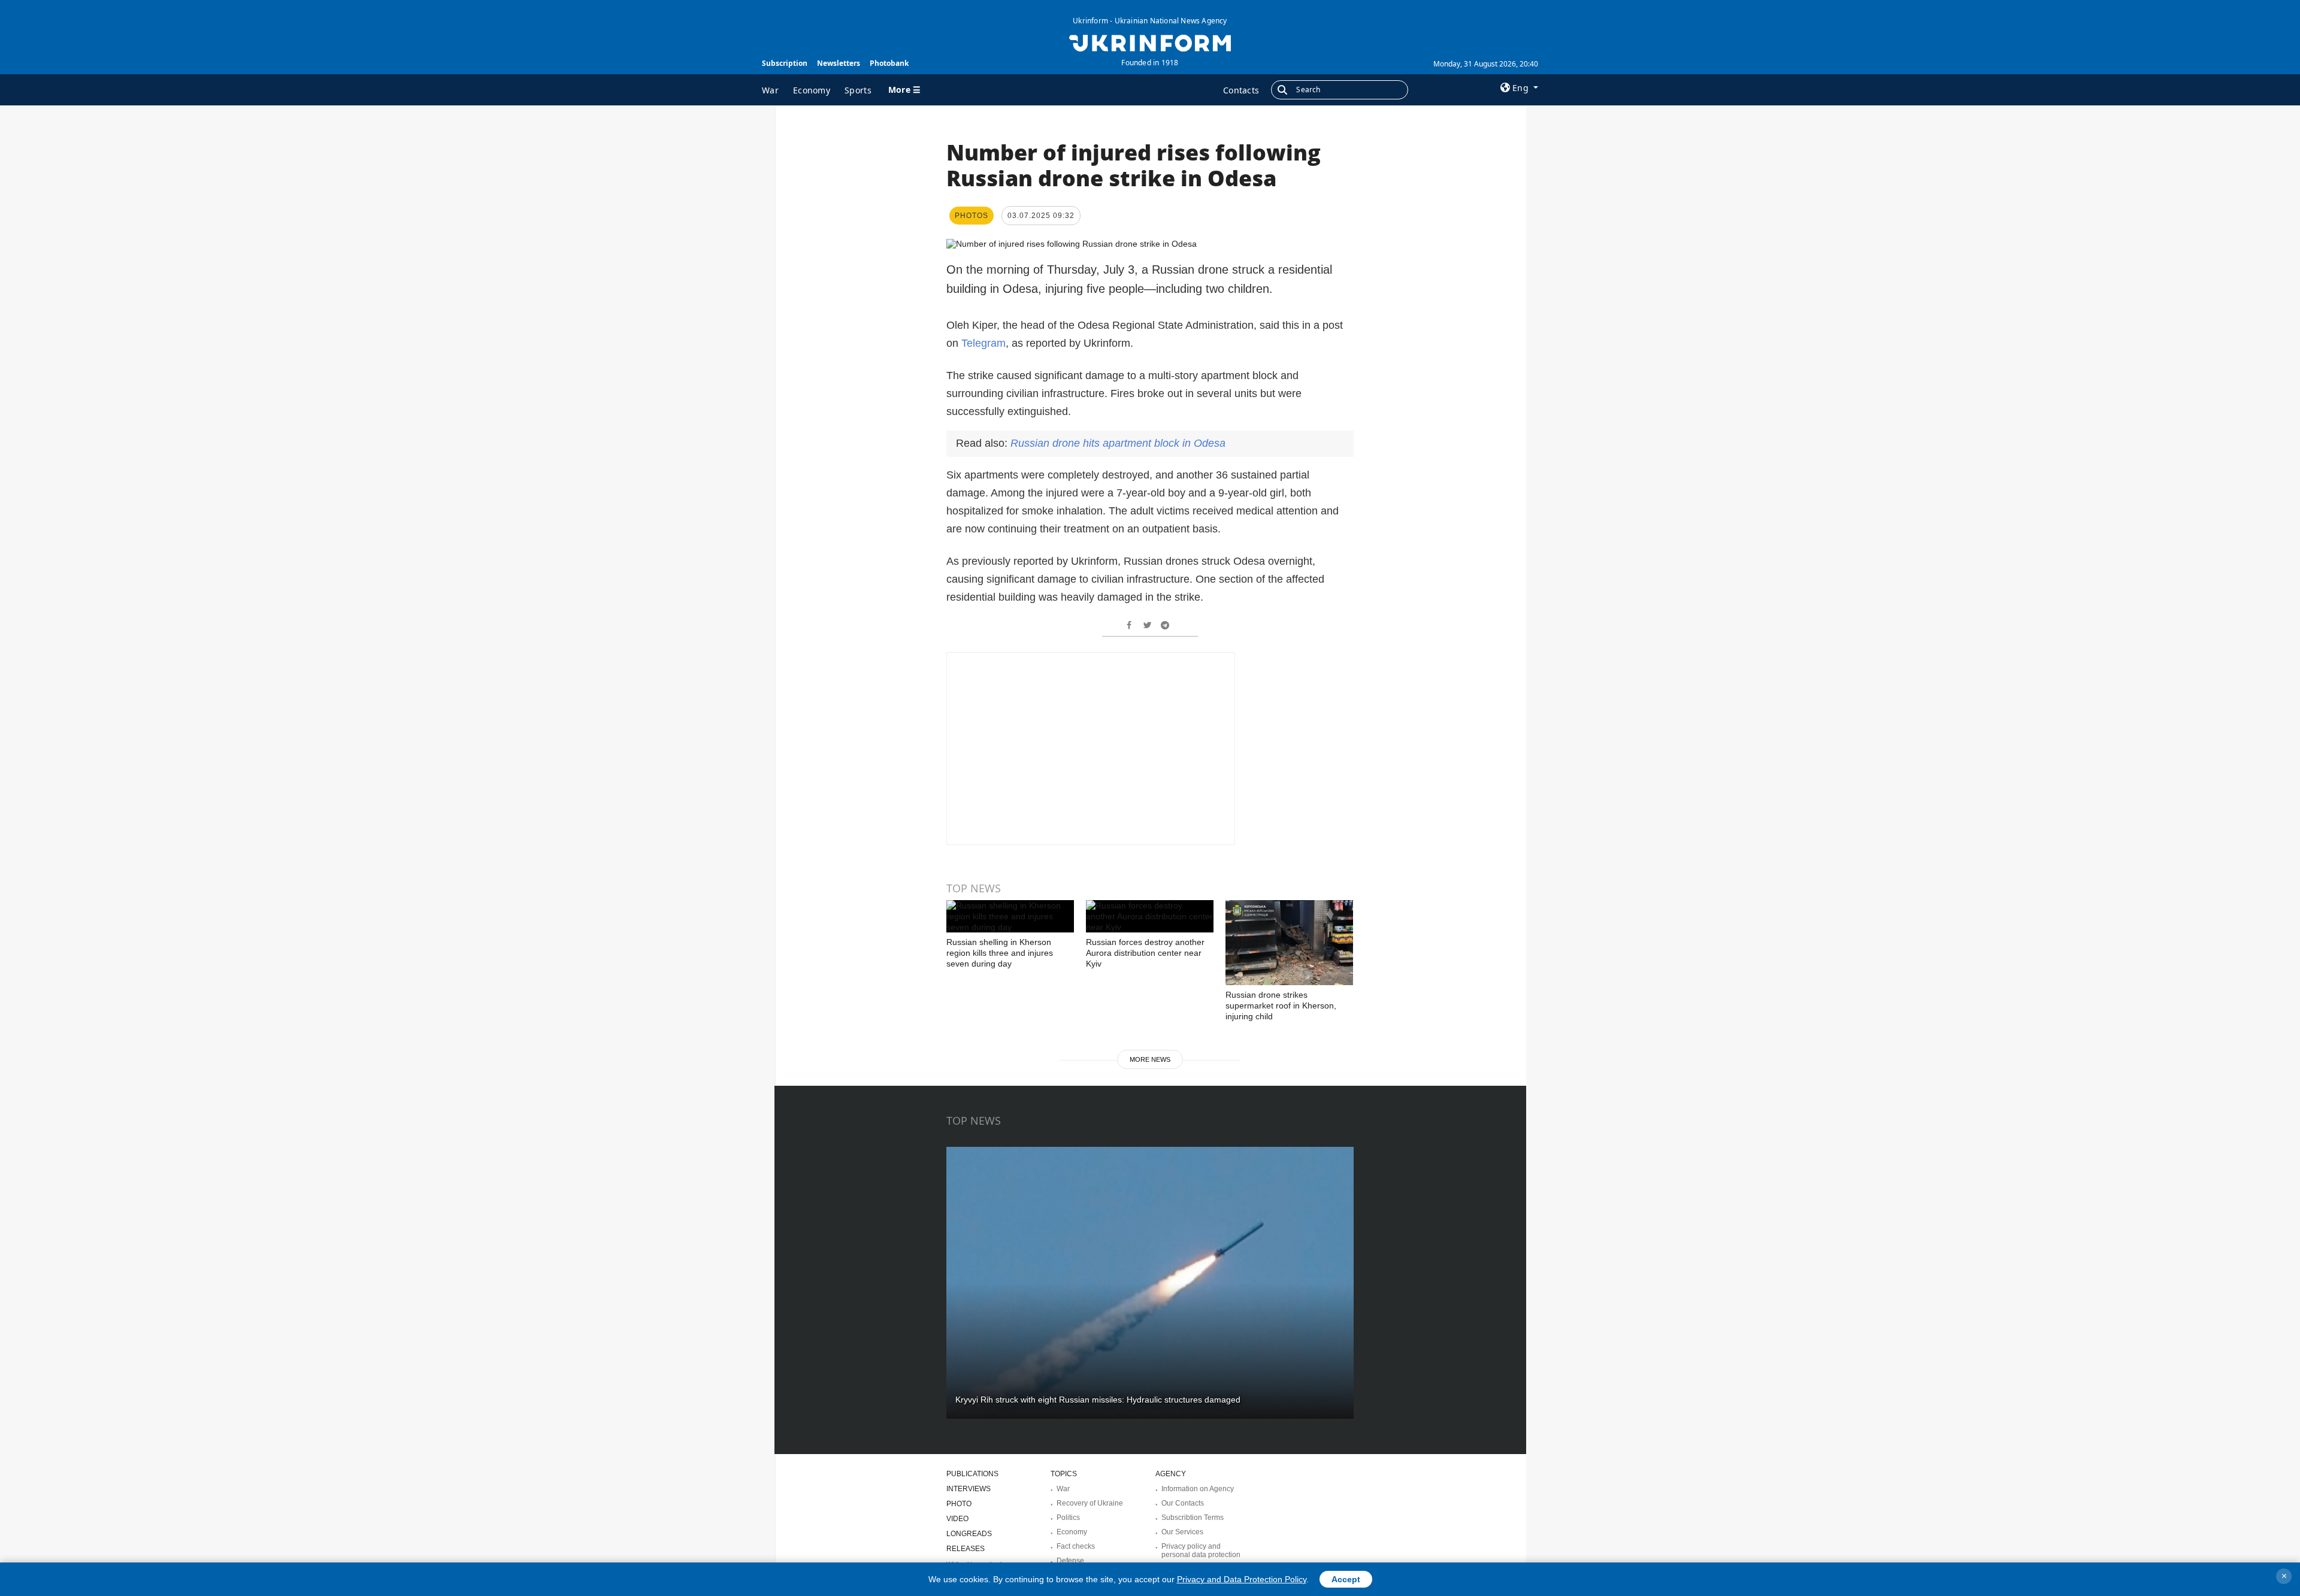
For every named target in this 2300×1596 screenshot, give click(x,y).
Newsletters (839, 63)
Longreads (969, 1534)
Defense (1070, 1561)
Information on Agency (1198, 1489)
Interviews (969, 1489)
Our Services (1182, 1532)
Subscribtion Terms (1193, 1518)
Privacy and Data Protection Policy (1242, 1579)
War (770, 90)
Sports (858, 90)
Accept (1346, 1579)
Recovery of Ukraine (1090, 1503)
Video (957, 1519)
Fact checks (1076, 1546)
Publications (972, 1474)
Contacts (1241, 90)
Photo (959, 1504)
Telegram (983, 343)
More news (1150, 1059)
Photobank (889, 63)
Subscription (785, 63)
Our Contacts (1183, 1503)
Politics (1068, 1518)
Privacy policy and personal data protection (1201, 1550)
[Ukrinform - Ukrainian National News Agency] (1150, 42)
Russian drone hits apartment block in (1118, 443)
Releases (966, 1549)
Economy (812, 90)
